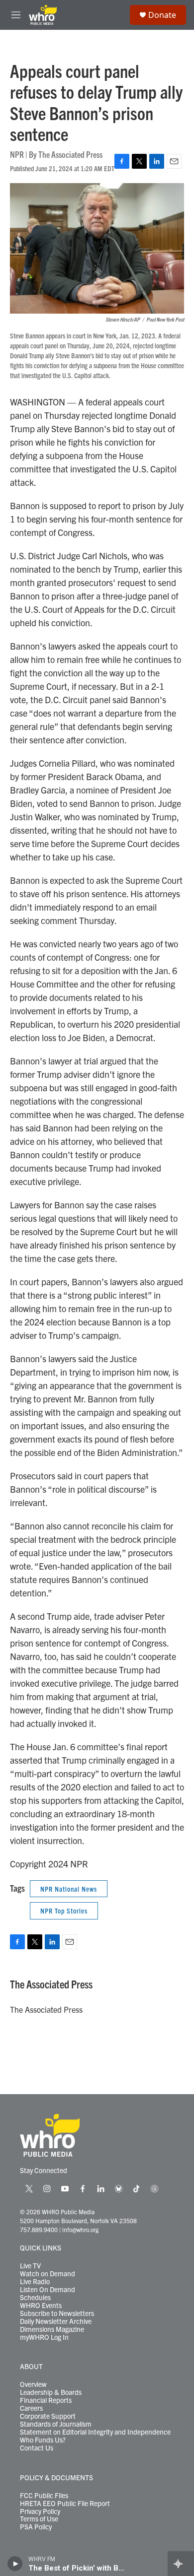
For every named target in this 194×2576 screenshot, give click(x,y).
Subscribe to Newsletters (57, 2313)
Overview (33, 2384)
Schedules (35, 2298)
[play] (15, 2564)
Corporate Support (48, 2416)
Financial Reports (46, 2400)
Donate (162, 15)
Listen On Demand (48, 2290)
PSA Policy (36, 2527)
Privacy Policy (40, 2511)
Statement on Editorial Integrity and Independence (95, 2432)
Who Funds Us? (43, 2440)
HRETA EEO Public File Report (65, 2504)
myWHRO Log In (44, 2337)
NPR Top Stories (64, 1911)
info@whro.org (80, 2229)
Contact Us (37, 2448)
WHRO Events (41, 2306)
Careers (31, 2408)
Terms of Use (39, 2519)
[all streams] (181, 2564)
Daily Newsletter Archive (56, 2321)
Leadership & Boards (51, 2392)
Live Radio (35, 2282)
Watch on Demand (48, 2274)
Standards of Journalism (56, 2424)
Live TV (30, 2266)
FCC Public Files (44, 2496)
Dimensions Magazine (52, 2329)
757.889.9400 (39, 2229)
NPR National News (69, 1889)
